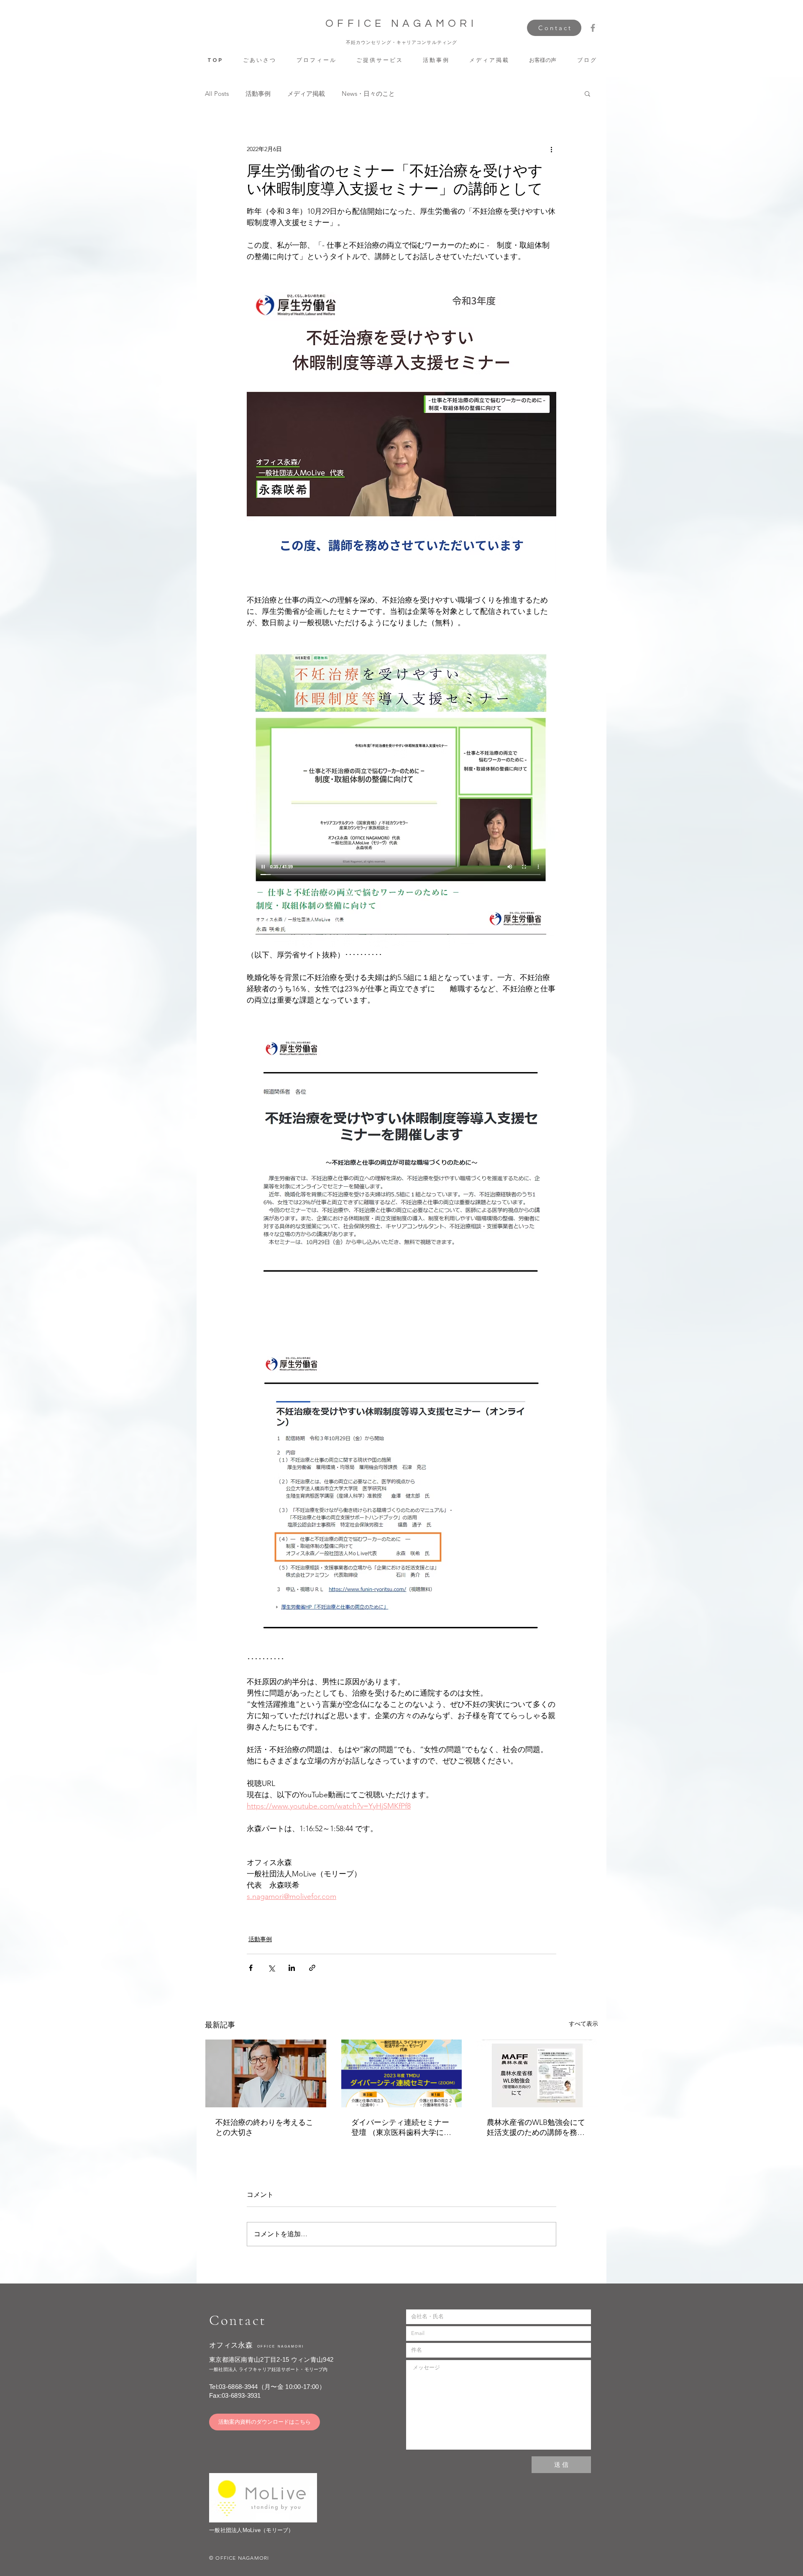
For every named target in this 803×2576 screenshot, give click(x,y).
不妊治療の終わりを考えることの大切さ (264, 2127)
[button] (379, 60)
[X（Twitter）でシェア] (271, 1968)
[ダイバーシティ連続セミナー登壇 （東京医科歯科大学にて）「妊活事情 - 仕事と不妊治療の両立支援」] (402, 2073)
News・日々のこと (368, 94)
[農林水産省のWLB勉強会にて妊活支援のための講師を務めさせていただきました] (537, 2073)
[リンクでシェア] (312, 1968)
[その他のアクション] (551, 149)
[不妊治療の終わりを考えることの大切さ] (266, 2073)
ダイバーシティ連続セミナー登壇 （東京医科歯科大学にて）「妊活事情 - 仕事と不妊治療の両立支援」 (400, 2128)
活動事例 (258, 94)
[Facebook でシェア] (251, 1968)
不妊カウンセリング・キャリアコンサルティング (401, 42)
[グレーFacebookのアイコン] (593, 28)
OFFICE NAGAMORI (401, 23)
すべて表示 (583, 2024)
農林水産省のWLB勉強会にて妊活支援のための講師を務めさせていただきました (536, 2128)
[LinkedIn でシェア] (292, 1968)
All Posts (217, 94)
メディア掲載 (306, 94)
